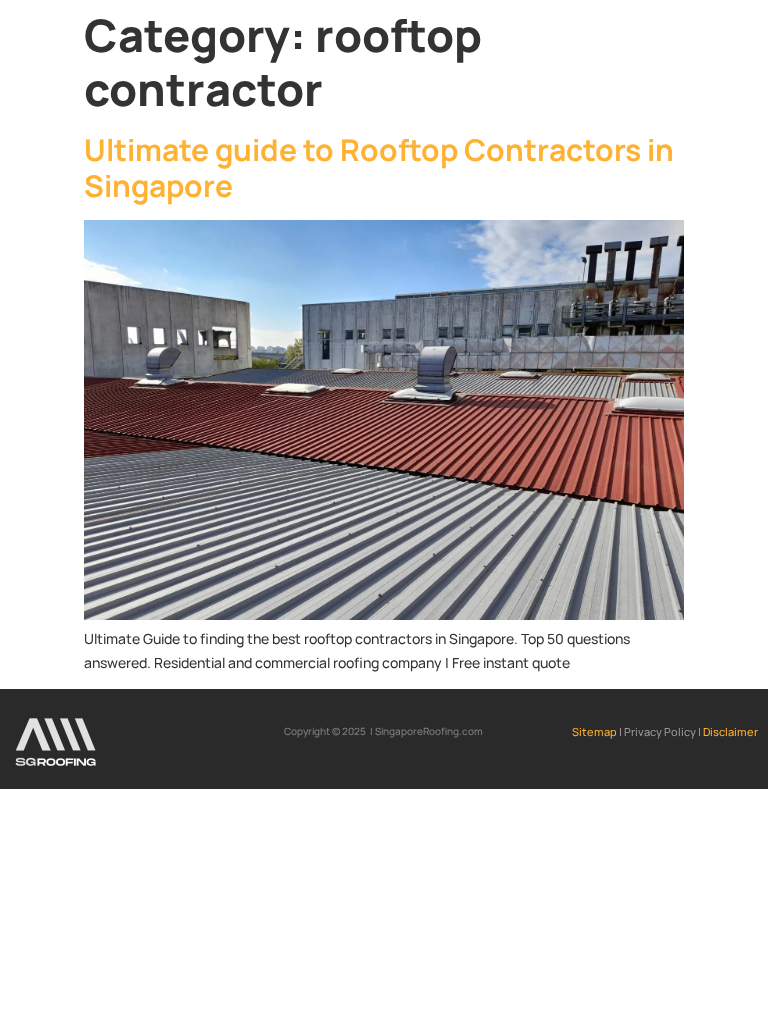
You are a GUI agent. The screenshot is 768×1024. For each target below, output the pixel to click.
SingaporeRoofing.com (429, 731)
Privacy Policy (660, 731)
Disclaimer (730, 731)
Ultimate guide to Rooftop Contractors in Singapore (379, 167)
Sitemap (595, 731)
